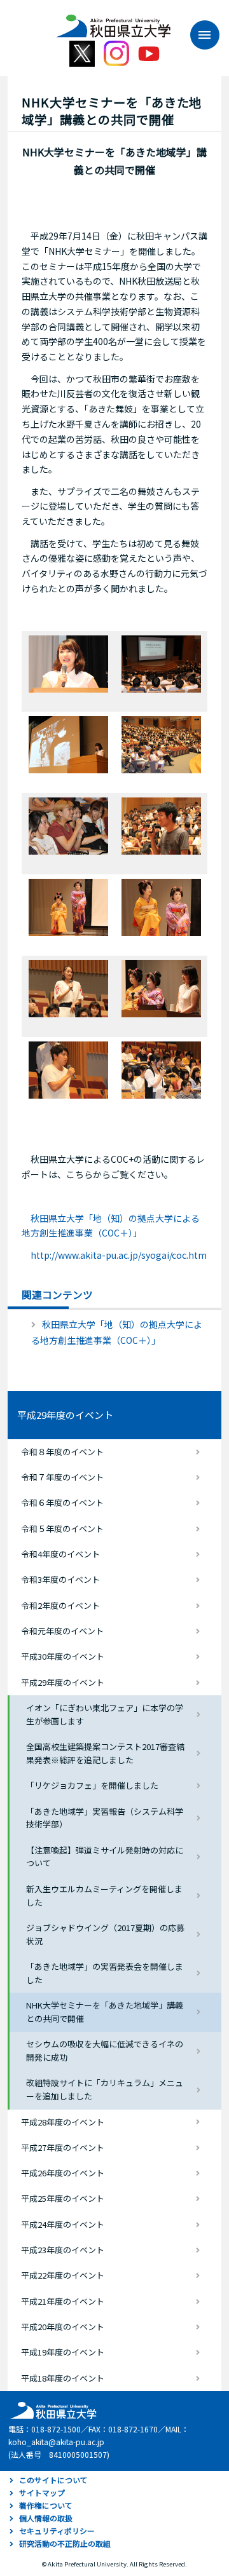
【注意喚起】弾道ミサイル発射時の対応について (105, 1857)
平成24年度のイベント (63, 2224)
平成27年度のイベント (63, 2147)
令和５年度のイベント (62, 1529)
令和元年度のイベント (62, 1631)
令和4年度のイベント (60, 1554)
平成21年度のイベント (63, 2301)
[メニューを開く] (198, 35)
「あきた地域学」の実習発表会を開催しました (105, 1973)
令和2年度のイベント (60, 1605)
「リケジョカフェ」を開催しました (92, 1785)
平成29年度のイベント (65, 1415)
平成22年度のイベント (63, 2275)
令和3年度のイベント (60, 1579)
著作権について (46, 2505)
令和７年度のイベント (62, 1477)
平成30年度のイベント (63, 1656)
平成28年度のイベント (63, 2122)
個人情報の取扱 (46, 2518)
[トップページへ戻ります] (113, 22)
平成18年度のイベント (63, 2378)
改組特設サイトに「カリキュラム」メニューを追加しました (105, 2089)
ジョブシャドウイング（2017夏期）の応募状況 (105, 1934)
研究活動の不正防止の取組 (65, 2543)
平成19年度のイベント (63, 2352)
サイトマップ (42, 2492)
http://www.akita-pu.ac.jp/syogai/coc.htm (119, 1255)
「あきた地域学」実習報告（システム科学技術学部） (105, 1818)
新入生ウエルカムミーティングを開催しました (104, 1895)
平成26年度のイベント (63, 2173)
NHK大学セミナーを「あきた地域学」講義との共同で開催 (105, 2012)
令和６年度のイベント (62, 1502)
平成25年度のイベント (63, 2198)
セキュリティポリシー (57, 2531)
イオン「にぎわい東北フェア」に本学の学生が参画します (105, 1714)
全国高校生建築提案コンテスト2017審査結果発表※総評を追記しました (105, 1753)
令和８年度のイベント (62, 1452)
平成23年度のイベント (63, 2250)
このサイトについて (53, 2480)
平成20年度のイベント (63, 2327)
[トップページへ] (52, 2409)
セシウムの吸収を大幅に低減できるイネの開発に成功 (105, 2051)
